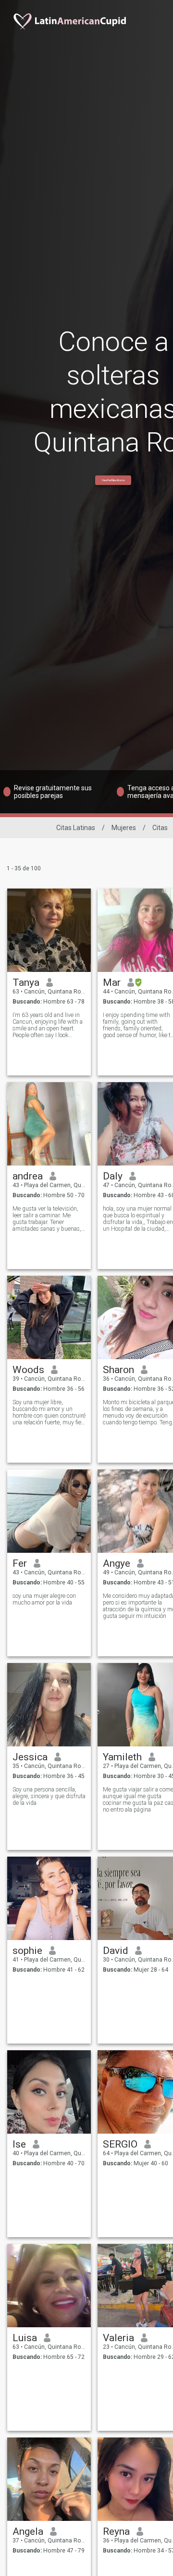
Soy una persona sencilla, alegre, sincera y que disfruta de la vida (49, 1796)
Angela (28, 2531)
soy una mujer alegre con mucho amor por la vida (44, 1599)
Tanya (26, 982)
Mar (112, 982)
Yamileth (122, 1757)
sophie (27, 1951)
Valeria (118, 2338)
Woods (28, 1370)
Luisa (25, 2338)
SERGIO (120, 2144)
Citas (160, 828)
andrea (28, 1176)
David (116, 1951)
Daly (113, 1176)
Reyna (116, 2531)
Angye (117, 1563)
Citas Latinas (76, 828)
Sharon (118, 1370)
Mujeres (124, 828)
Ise (19, 2144)
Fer (20, 1563)
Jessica (30, 1757)
